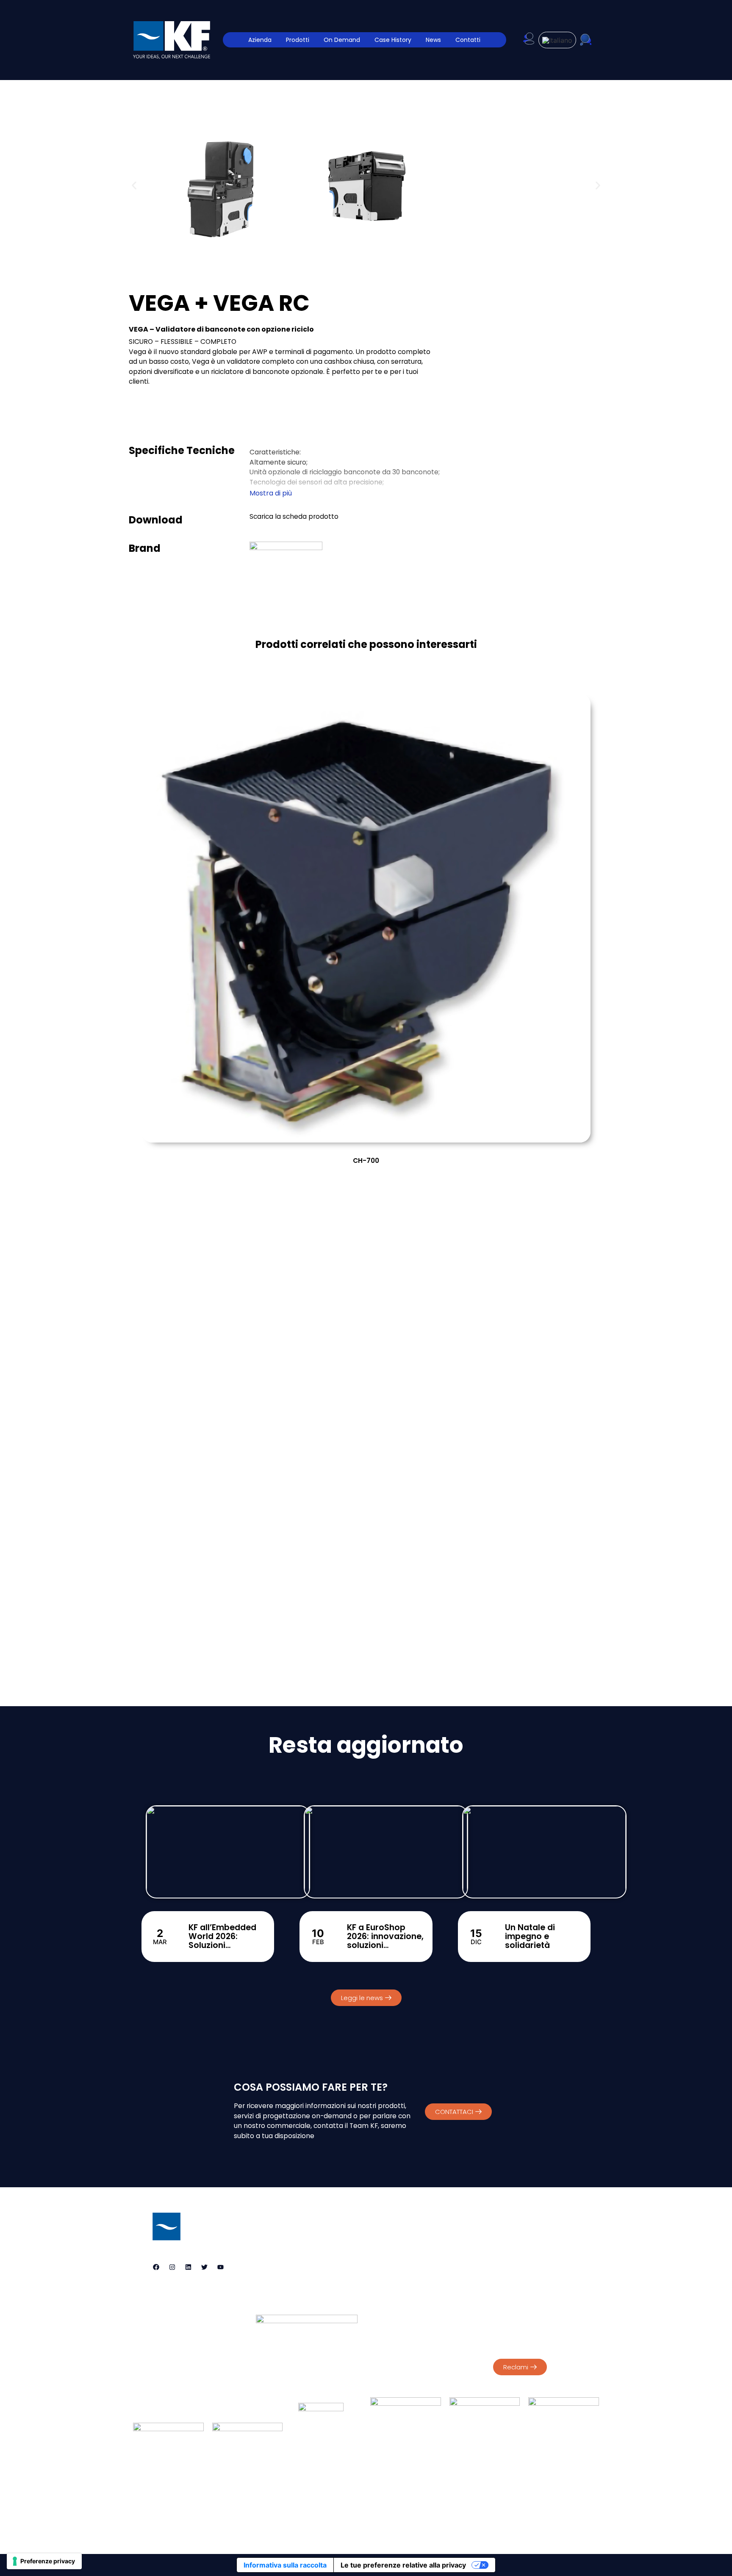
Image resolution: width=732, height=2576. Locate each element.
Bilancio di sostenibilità (526, 2287)
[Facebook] (156, 2267)
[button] (134, 185)
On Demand (342, 40)
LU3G (400, 2521)
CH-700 (366, 1161)
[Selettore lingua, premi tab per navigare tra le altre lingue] (557, 40)
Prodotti (298, 40)
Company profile (518, 2278)
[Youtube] (220, 2267)
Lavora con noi (489, 2494)
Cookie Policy (542, 2236)
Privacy (504, 2236)
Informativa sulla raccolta (285, 2565)
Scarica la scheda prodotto (294, 516)
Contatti (468, 40)
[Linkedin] (188, 2267)
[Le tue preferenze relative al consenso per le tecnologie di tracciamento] (44, 2561)
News (433, 40)
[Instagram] (172, 2267)
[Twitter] (204, 2267)
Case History (393, 40)
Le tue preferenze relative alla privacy (403, 2565)
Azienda (260, 40)
